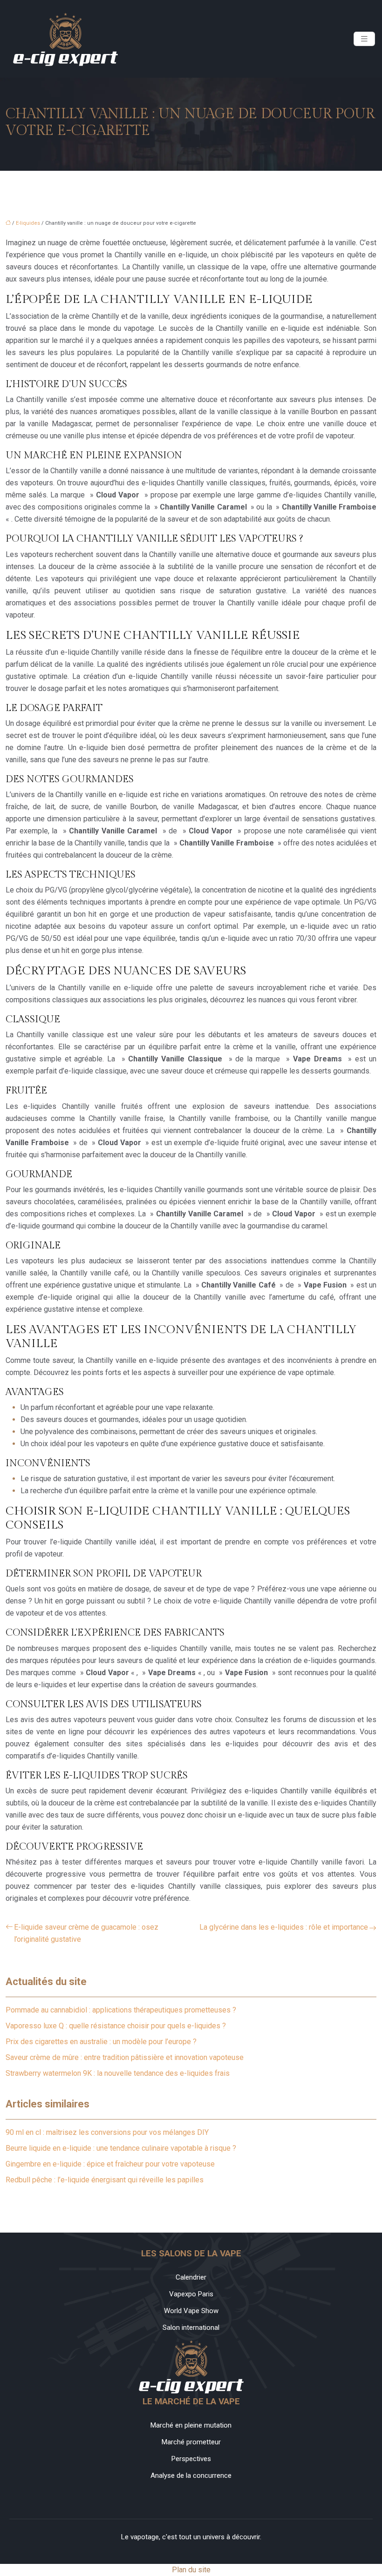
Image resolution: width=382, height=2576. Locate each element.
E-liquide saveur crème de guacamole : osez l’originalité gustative (86, 1933)
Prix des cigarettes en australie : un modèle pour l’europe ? (101, 2042)
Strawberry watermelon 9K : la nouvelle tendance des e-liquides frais (118, 2073)
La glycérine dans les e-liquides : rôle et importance (284, 1927)
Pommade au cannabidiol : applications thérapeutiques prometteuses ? (121, 2010)
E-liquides (28, 223)
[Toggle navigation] (364, 39)
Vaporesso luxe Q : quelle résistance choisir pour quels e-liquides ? (116, 2026)
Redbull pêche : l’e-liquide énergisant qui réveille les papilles (105, 2180)
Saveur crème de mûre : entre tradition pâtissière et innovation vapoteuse (125, 2057)
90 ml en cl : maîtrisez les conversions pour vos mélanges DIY (107, 2132)
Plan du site (191, 2570)
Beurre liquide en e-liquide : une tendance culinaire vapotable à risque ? (121, 2148)
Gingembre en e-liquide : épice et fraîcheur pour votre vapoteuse (110, 2164)
